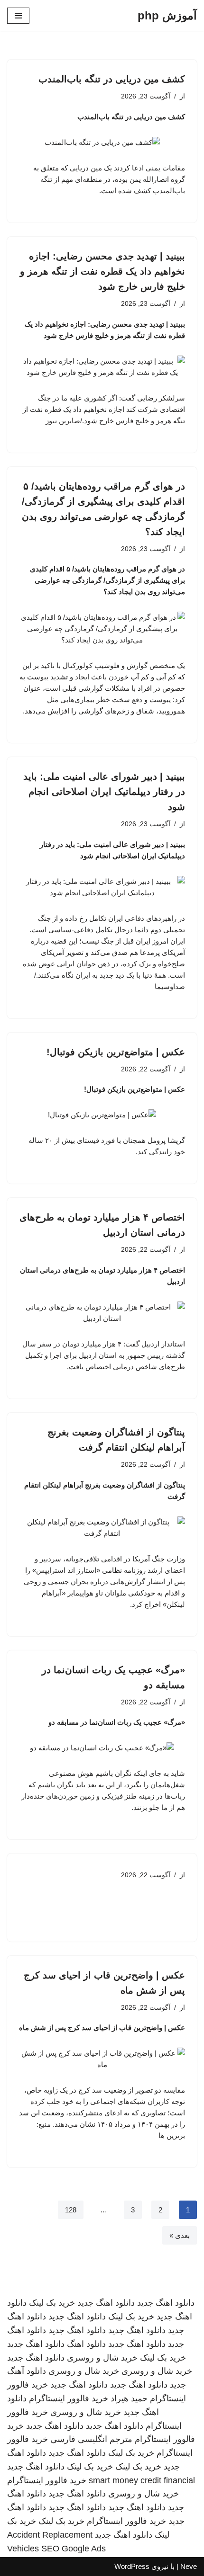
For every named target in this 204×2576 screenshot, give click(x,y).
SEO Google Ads (74, 2549)
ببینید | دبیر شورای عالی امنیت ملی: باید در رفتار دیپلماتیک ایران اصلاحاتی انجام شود (104, 792)
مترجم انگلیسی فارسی (91, 2439)
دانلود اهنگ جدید (166, 2303)
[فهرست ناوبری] (18, 16)
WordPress (132, 2566)
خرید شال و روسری (102, 2358)
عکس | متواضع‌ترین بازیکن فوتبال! (116, 1052)
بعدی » (180, 2235)
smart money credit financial (142, 2480)
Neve (189, 2566)
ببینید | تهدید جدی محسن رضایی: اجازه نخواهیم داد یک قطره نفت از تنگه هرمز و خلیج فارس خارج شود (102, 271)
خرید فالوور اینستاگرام (69, 2398)
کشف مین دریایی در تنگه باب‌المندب (112, 79)
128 (71, 2210)
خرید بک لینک (52, 2303)
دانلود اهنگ (86, 2344)
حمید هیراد (129, 2398)
